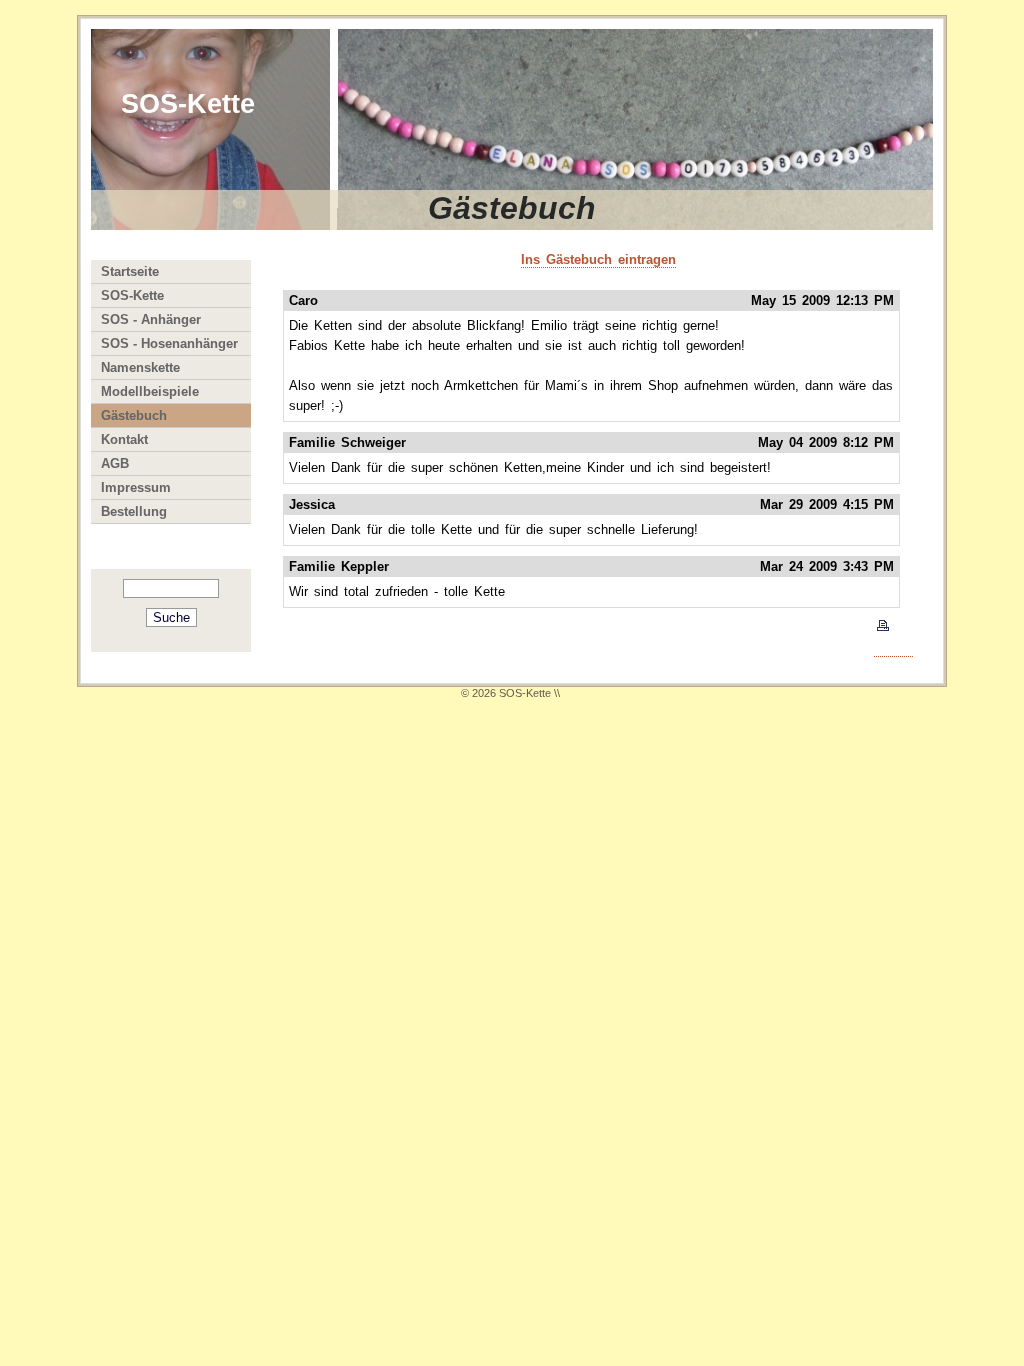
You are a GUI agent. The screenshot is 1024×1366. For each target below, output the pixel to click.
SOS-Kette (132, 295)
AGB (115, 463)
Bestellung (134, 511)
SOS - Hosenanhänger (169, 343)
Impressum (136, 487)
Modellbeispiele (150, 391)
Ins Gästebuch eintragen (598, 259)
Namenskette (140, 367)
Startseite (130, 271)
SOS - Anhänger (151, 319)
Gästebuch (134, 415)
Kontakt (124, 439)
